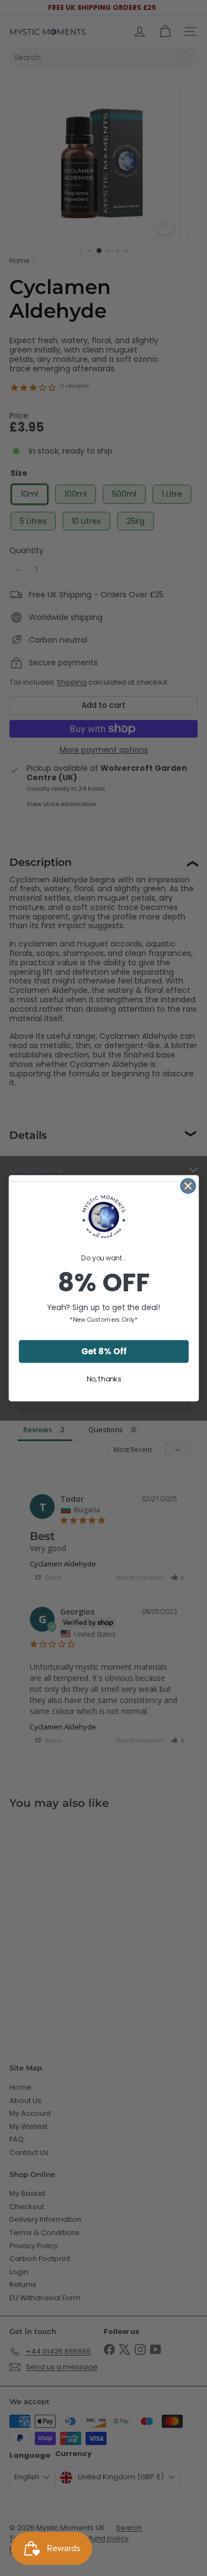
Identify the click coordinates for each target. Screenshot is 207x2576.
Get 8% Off (104, 1351)
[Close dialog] (188, 1186)
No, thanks (104, 1379)
